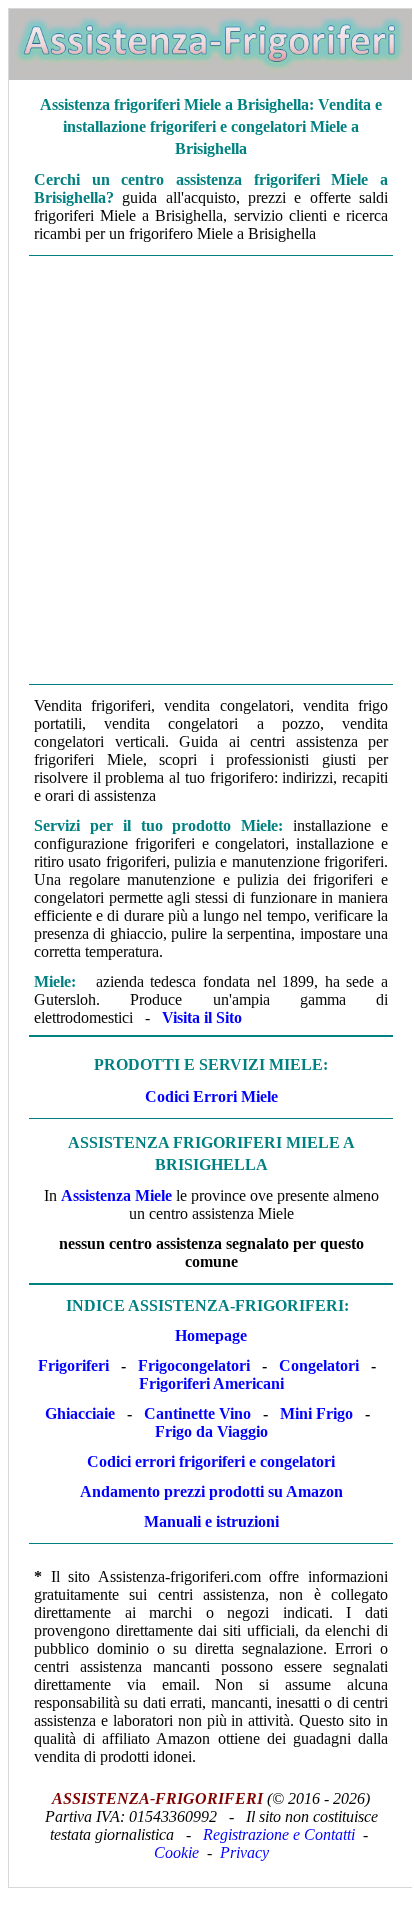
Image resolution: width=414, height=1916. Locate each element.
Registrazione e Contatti (279, 1834)
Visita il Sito (202, 1017)
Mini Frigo (316, 1413)
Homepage (211, 1335)
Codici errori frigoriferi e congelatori (211, 1461)
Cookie (176, 1852)
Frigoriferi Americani (211, 1383)
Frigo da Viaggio (211, 1431)
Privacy (244, 1852)
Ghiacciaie (80, 1413)
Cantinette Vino (197, 1413)
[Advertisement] (206, 470)
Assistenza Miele (116, 1195)
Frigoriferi (73, 1365)
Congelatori (319, 1365)
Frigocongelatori (194, 1365)
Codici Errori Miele (211, 1096)
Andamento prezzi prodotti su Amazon (211, 1491)
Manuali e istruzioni (211, 1521)
